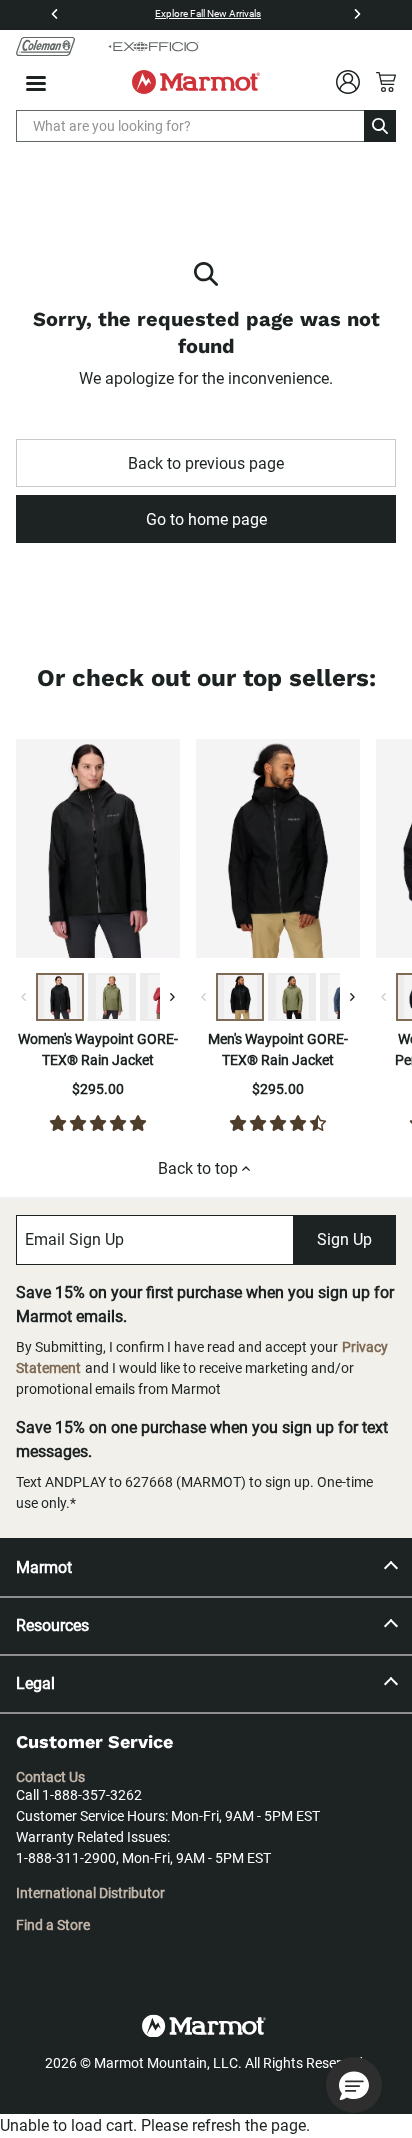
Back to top (198, 1168)
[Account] (348, 82)
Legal (35, 1683)
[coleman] (45, 46)
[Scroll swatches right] (172, 997)
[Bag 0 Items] (386, 82)
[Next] (357, 14)
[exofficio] (153, 46)
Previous (181, 852)
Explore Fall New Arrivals (208, 13)
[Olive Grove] (112, 997)
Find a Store (53, 1925)
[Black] (60, 997)
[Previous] (55, 14)
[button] (354, 2085)
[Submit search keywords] (380, 126)
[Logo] (196, 82)
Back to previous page (206, 463)
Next (195, 852)
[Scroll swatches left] (24, 997)
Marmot (44, 1567)
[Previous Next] (98, 852)
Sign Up (344, 1239)
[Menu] (36, 83)
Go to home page (206, 519)
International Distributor (90, 1893)
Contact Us (50, 1777)
